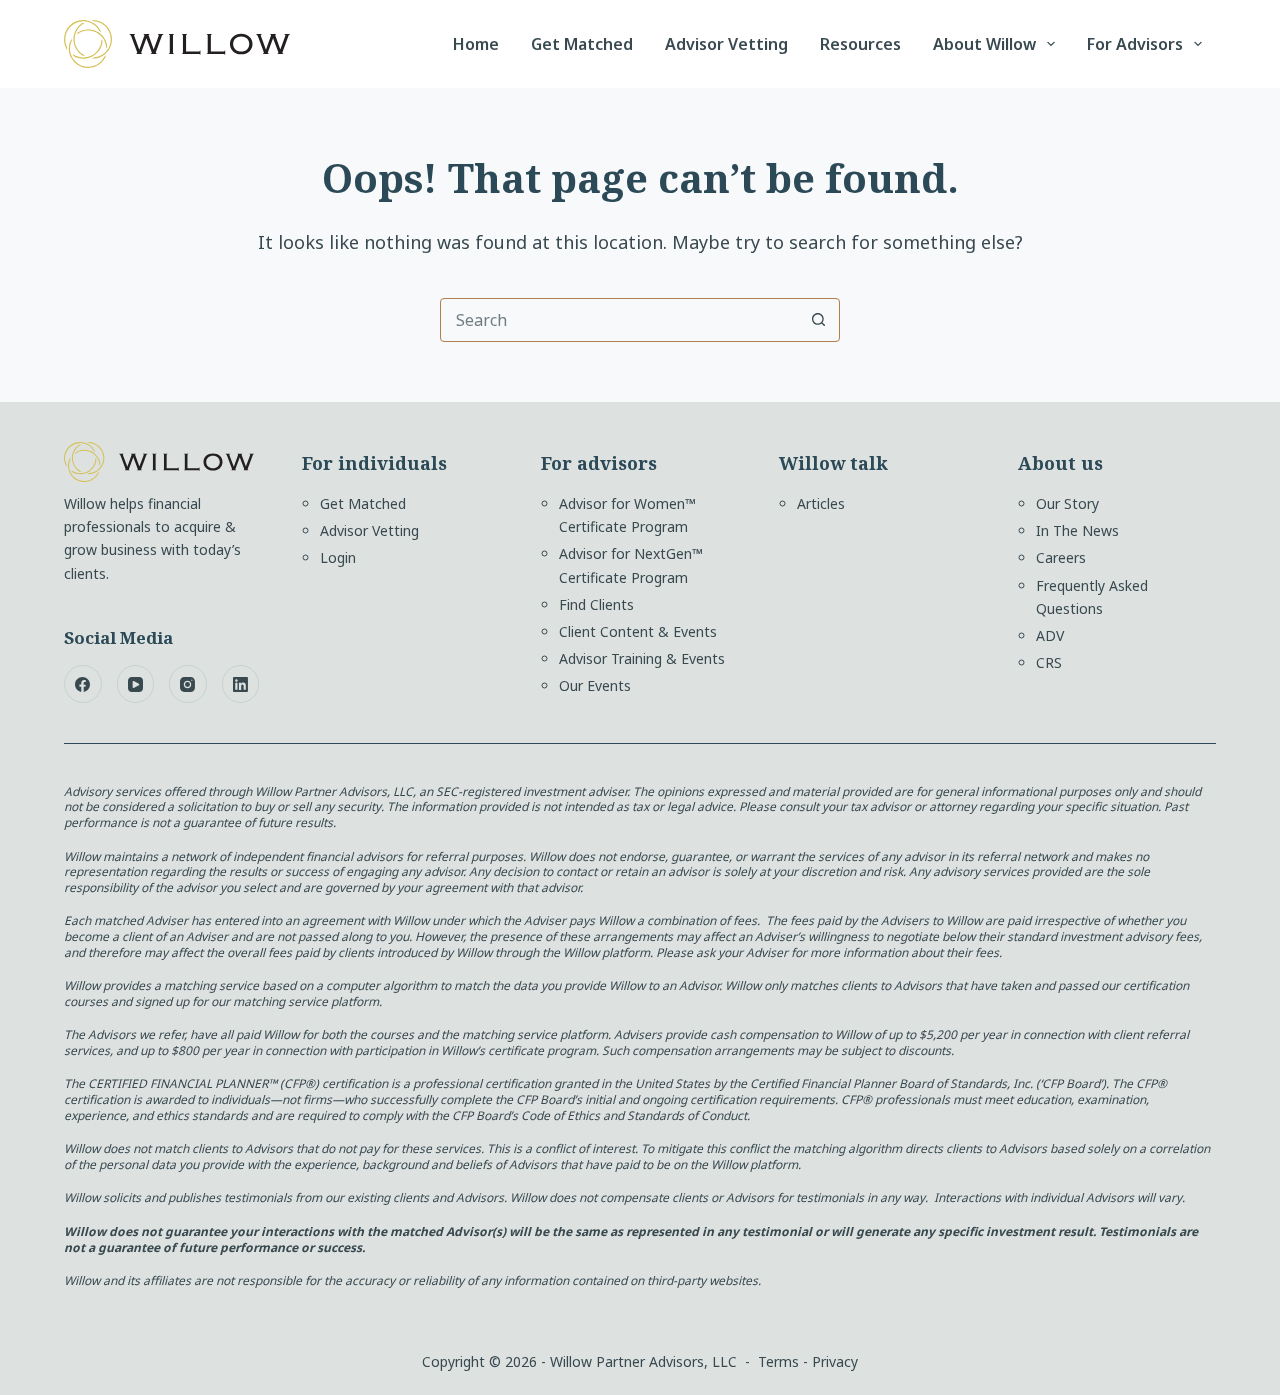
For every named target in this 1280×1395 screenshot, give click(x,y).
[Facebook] (83, 684)
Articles (821, 503)
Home (476, 44)
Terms (778, 1361)
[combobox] (619, 320)
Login (338, 557)
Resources (860, 44)
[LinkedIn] (241, 684)
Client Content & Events (638, 631)
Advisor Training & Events (642, 658)
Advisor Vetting (726, 44)
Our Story (1067, 503)
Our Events (595, 685)
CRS (1049, 662)
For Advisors (1135, 44)
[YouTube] (136, 684)
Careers (1061, 557)
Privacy (835, 1361)
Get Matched (582, 44)
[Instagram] (188, 684)
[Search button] (818, 320)
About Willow (984, 44)
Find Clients (596, 604)
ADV (1050, 635)
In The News (1077, 530)
